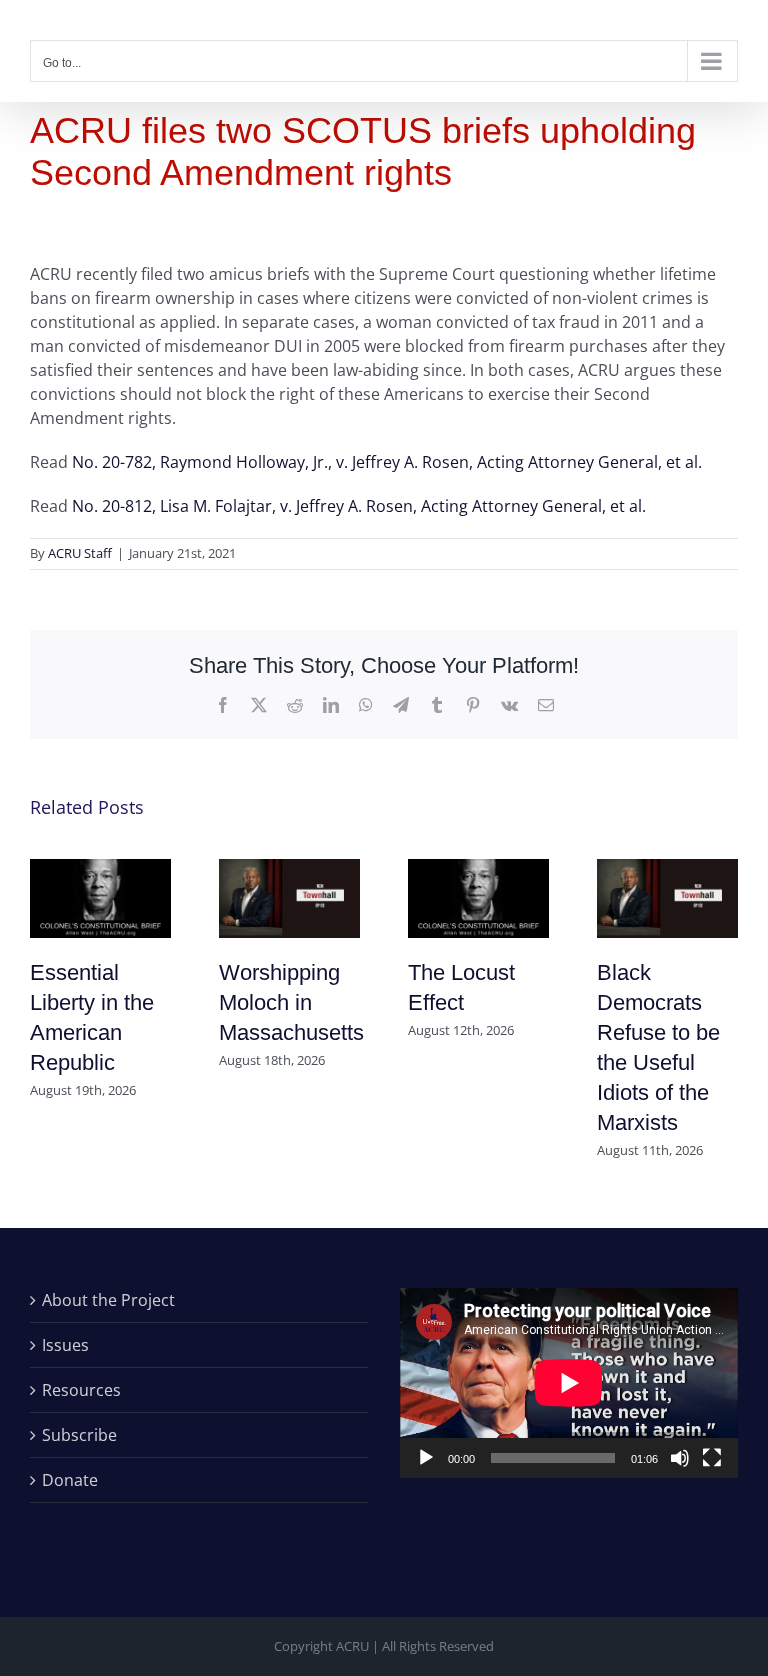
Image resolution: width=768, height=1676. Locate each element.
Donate (70, 1480)
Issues (65, 1345)
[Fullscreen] (712, 1458)
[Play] (426, 1458)
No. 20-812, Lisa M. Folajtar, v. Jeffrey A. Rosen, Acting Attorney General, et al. (359, 506)
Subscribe (79, 1435)
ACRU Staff (80, 553)
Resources (81, 1390)
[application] (569, 1383)
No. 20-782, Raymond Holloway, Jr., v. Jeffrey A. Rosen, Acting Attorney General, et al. (387, 462)
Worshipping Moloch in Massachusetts (291, 1002)
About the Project (108, 1300)
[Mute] (680, 1458)
